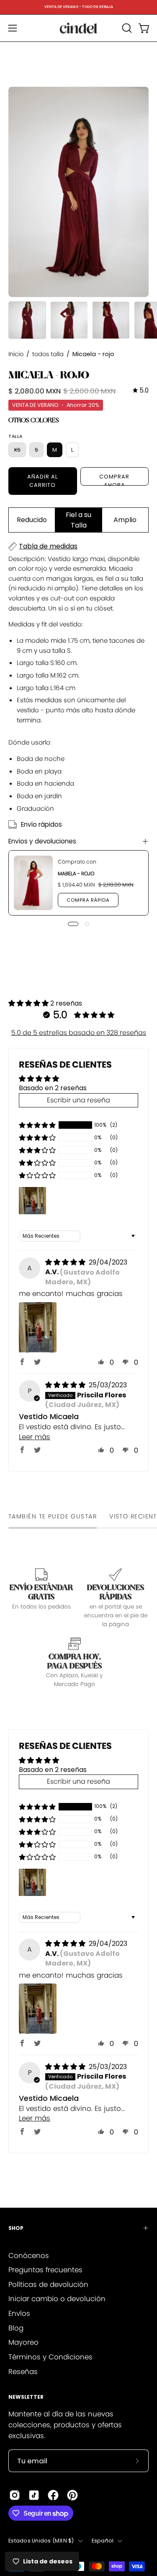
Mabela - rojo (76, 873)
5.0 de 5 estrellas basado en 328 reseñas (79, 1033)
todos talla (48, 354)
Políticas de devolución (48, 2284)
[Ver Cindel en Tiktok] (34, 2495)
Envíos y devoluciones (42, 841)
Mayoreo (23, 2342)
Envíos (19, 2313)
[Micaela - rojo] (27, 320)
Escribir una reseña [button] (78, 1100)
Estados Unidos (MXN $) (41, 2541)
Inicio (16, 354)
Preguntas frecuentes (45, 2270)
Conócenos (29, 2255)
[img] (141, 391)
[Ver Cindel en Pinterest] (72, 2495)
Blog (16, 2328)
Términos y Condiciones (50, 2357)
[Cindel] (79, 28)
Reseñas (23, 2372)
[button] (126, 28)
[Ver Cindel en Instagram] (15, 2495)
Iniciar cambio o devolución (57, 2299)
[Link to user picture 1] (38, 1327)
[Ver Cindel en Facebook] (53, 2495)
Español (103, 2541)
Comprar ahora (114, 479)
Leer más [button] (35, 1437)
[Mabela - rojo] (33, 883)
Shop (16, 2228)
